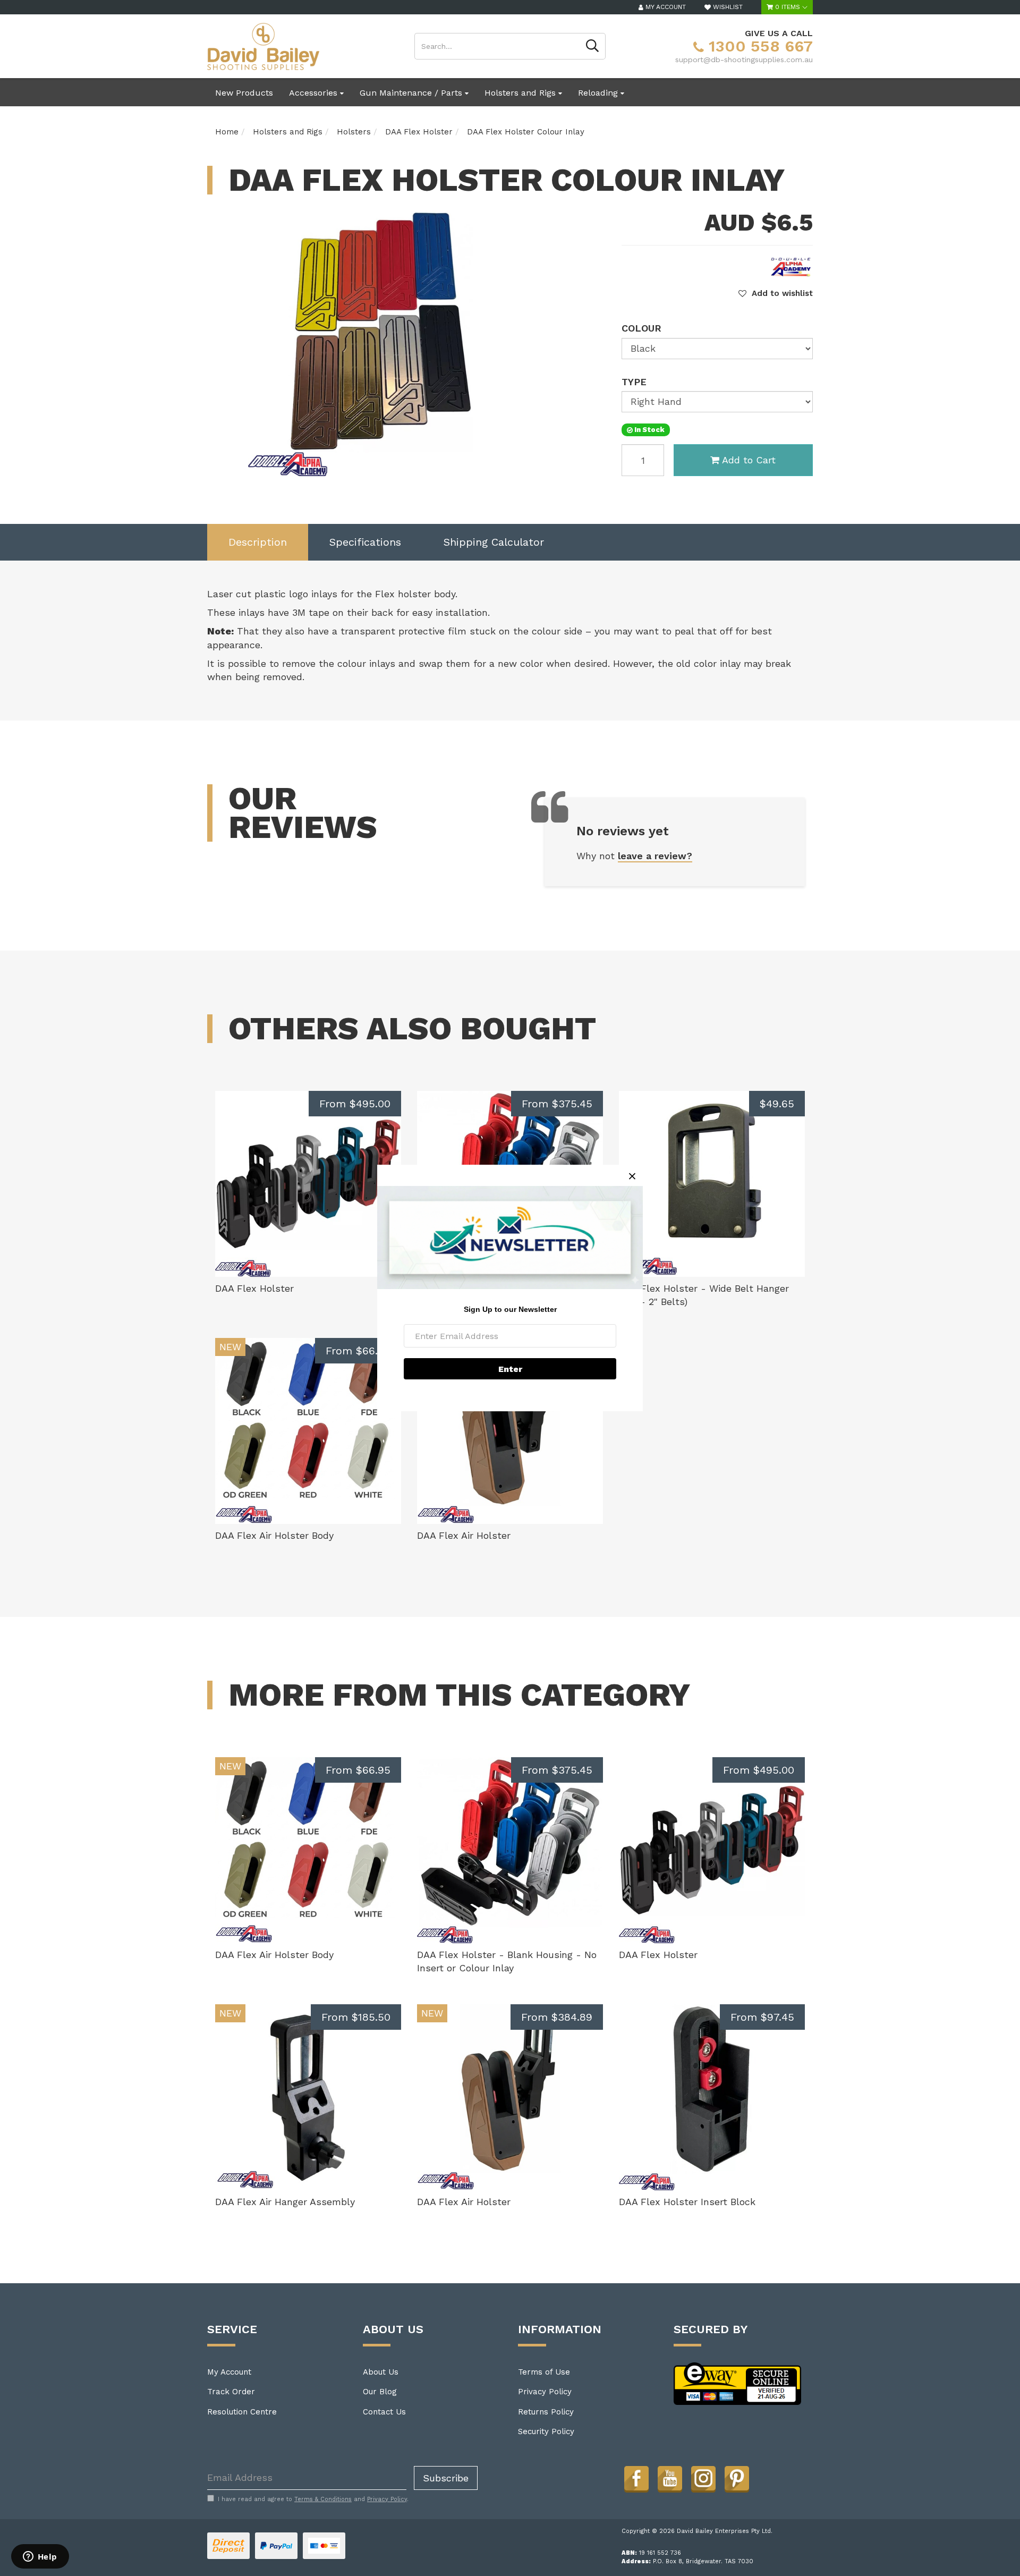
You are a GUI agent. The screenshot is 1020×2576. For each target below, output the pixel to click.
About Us (381, 2372)
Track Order (231, 2392)
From (355, 1104)
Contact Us (384, 2412)
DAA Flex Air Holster (464, 1535)
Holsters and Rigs (521, 93)
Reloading (599, 93)
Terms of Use (544, 2372)
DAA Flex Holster (254, 1288)
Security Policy (546, 2431)
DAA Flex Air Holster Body (274, 1535)
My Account (229, 2372)
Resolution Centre (242, 2412)
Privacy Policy (545, 2392)
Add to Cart (749, 460)
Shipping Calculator (494, 542)
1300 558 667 (758, 46)
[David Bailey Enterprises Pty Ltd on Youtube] (670, 2478)
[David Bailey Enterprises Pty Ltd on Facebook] (636, 2478)
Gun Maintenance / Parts (412, 93)
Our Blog (380, 2392)
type (634, 382)
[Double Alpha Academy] (792, 266)
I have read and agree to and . (313, 2499)
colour (641, 328)
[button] (776, 293)
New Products (244, 93)
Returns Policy (546, 2412)
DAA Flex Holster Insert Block (687, 2202)
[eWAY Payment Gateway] (738, 2383)
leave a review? (655, 856)
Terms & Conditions (323, 2499)
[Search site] (593, 46)
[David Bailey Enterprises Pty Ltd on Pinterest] (737, 2478)
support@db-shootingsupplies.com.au (744, 60)
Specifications (365, 542)
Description (258, 542)
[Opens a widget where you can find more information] (40, 2557)
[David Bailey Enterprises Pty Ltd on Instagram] (703, 2478)
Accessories (314, 93)
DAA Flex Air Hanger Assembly (285, 2202)
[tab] (258, 542)
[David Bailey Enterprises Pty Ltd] (263, 46)
